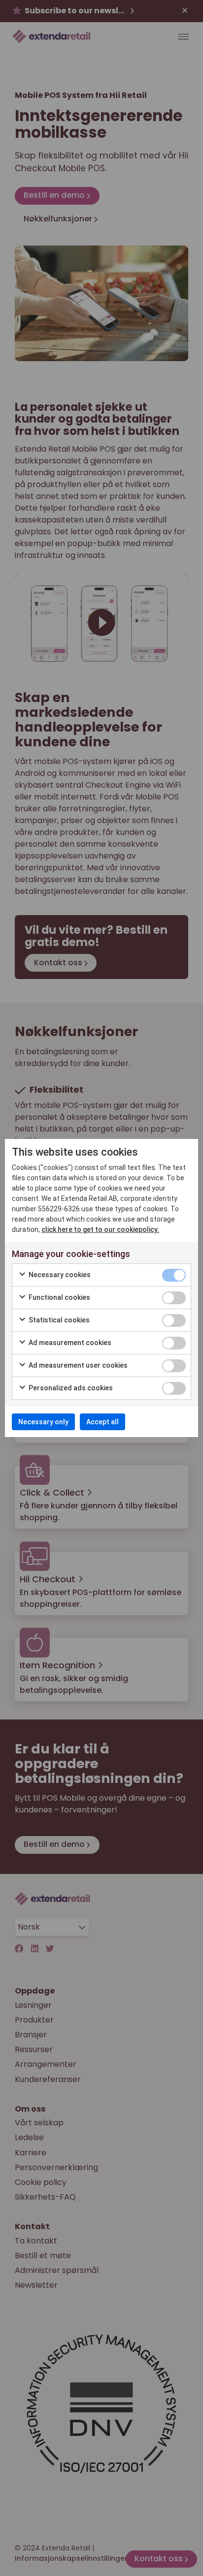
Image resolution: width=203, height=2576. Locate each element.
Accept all (102, 1422)
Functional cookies (59, 1297)
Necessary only (43, 1422)
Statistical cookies (58, 1320)
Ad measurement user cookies (77, 1365)
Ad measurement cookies (69, 1343)
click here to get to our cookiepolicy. (100, 1229)
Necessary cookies (59, 1275)
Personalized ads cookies (70, 1388)
